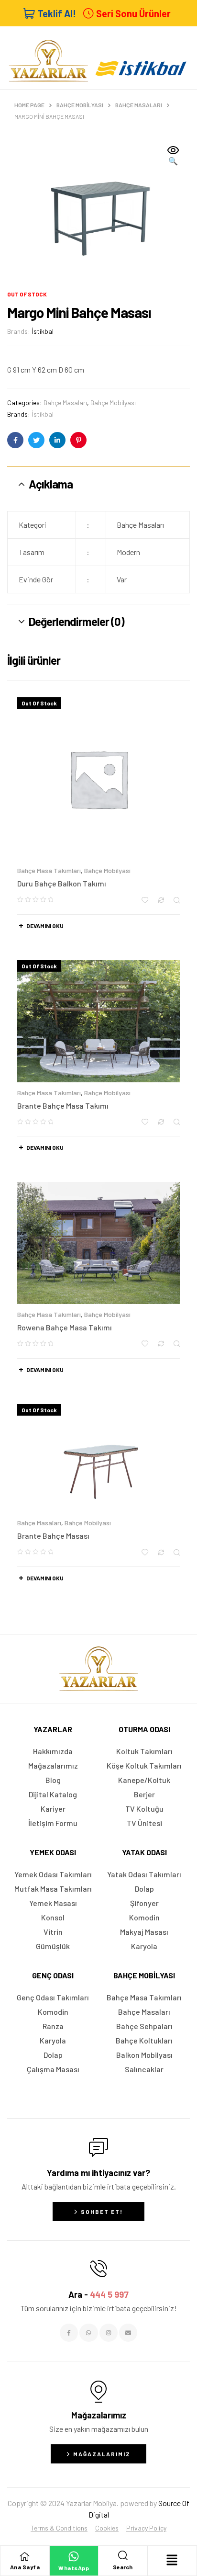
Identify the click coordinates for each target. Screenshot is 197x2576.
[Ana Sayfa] (25, 2556)
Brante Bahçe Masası (53, 1536)
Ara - (98, 2294)
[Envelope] (128, 2333)
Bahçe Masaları (139, 105)
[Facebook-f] (69, 2333)
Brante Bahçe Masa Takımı (63, 1106)
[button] (173, 156)
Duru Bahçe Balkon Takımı (62, 883)
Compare (161, 900)
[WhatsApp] (74, 2556)
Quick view (177, 900)
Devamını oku (45, 926)
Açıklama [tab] (51, 484)
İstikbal (43, 331)
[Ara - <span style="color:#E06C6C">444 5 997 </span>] (98, 2269)
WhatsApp (74, 2568)
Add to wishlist (145, 900)
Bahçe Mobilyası (80, 105)
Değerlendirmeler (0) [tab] (77, 621)
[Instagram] (109, 2333)
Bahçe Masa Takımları (49, 870)
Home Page (29, 105)
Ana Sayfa (25, 2567)
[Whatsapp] (88, 2333)
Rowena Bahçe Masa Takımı (65, 1327)
